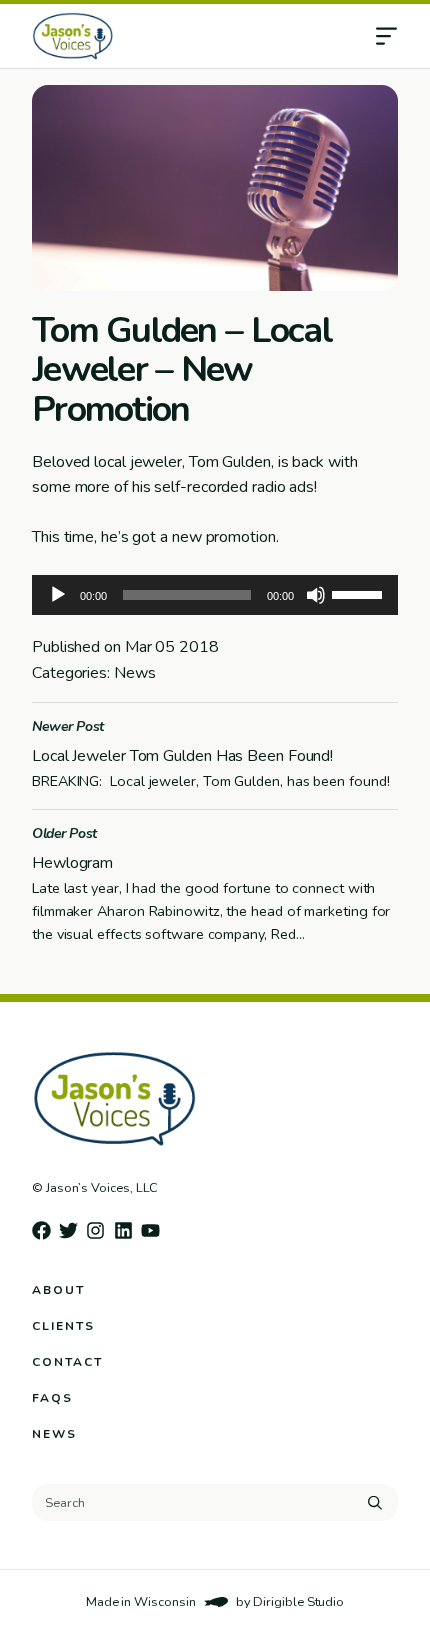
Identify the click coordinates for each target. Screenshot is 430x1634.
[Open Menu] (402, 36)
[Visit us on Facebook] (41, 1230)
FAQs (52, 1398)
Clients (63, 1326)
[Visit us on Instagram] (95, 1230)
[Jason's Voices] (149, 36)
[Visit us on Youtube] (150, 1230)
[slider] (360, 593)
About (58, 1290)
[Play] (58, 595)
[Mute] (316, 595)
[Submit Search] (375, 1503)
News (54, 1434)
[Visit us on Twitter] (68, 1230)
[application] (215, 595)
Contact (67, 1362)
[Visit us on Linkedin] (123, 1230)
